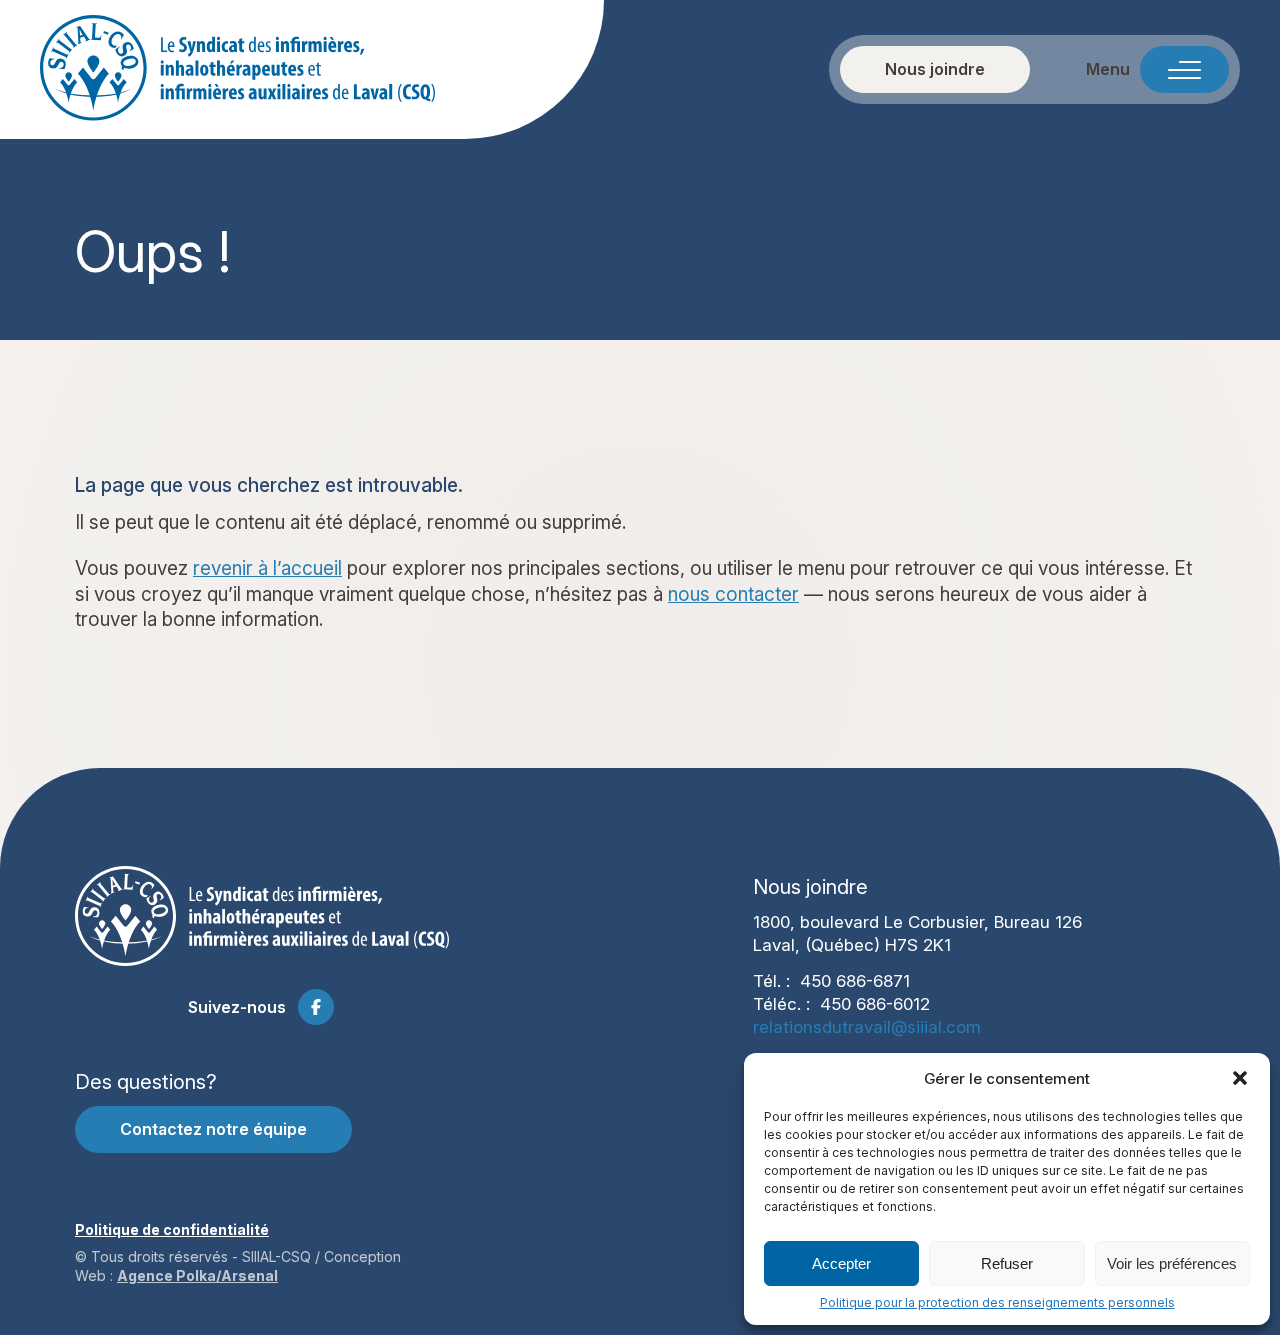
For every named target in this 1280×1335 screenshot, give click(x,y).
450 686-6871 (855, 981)
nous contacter (733, 594)
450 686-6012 (875, 1004)
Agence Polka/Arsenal (197, 1275)
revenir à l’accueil (267, 568)
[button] (1240, 1078)
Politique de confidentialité (172, 1229)
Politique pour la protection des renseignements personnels (997, 1302)
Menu (1108, 69)
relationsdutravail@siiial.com (867, 1027)
